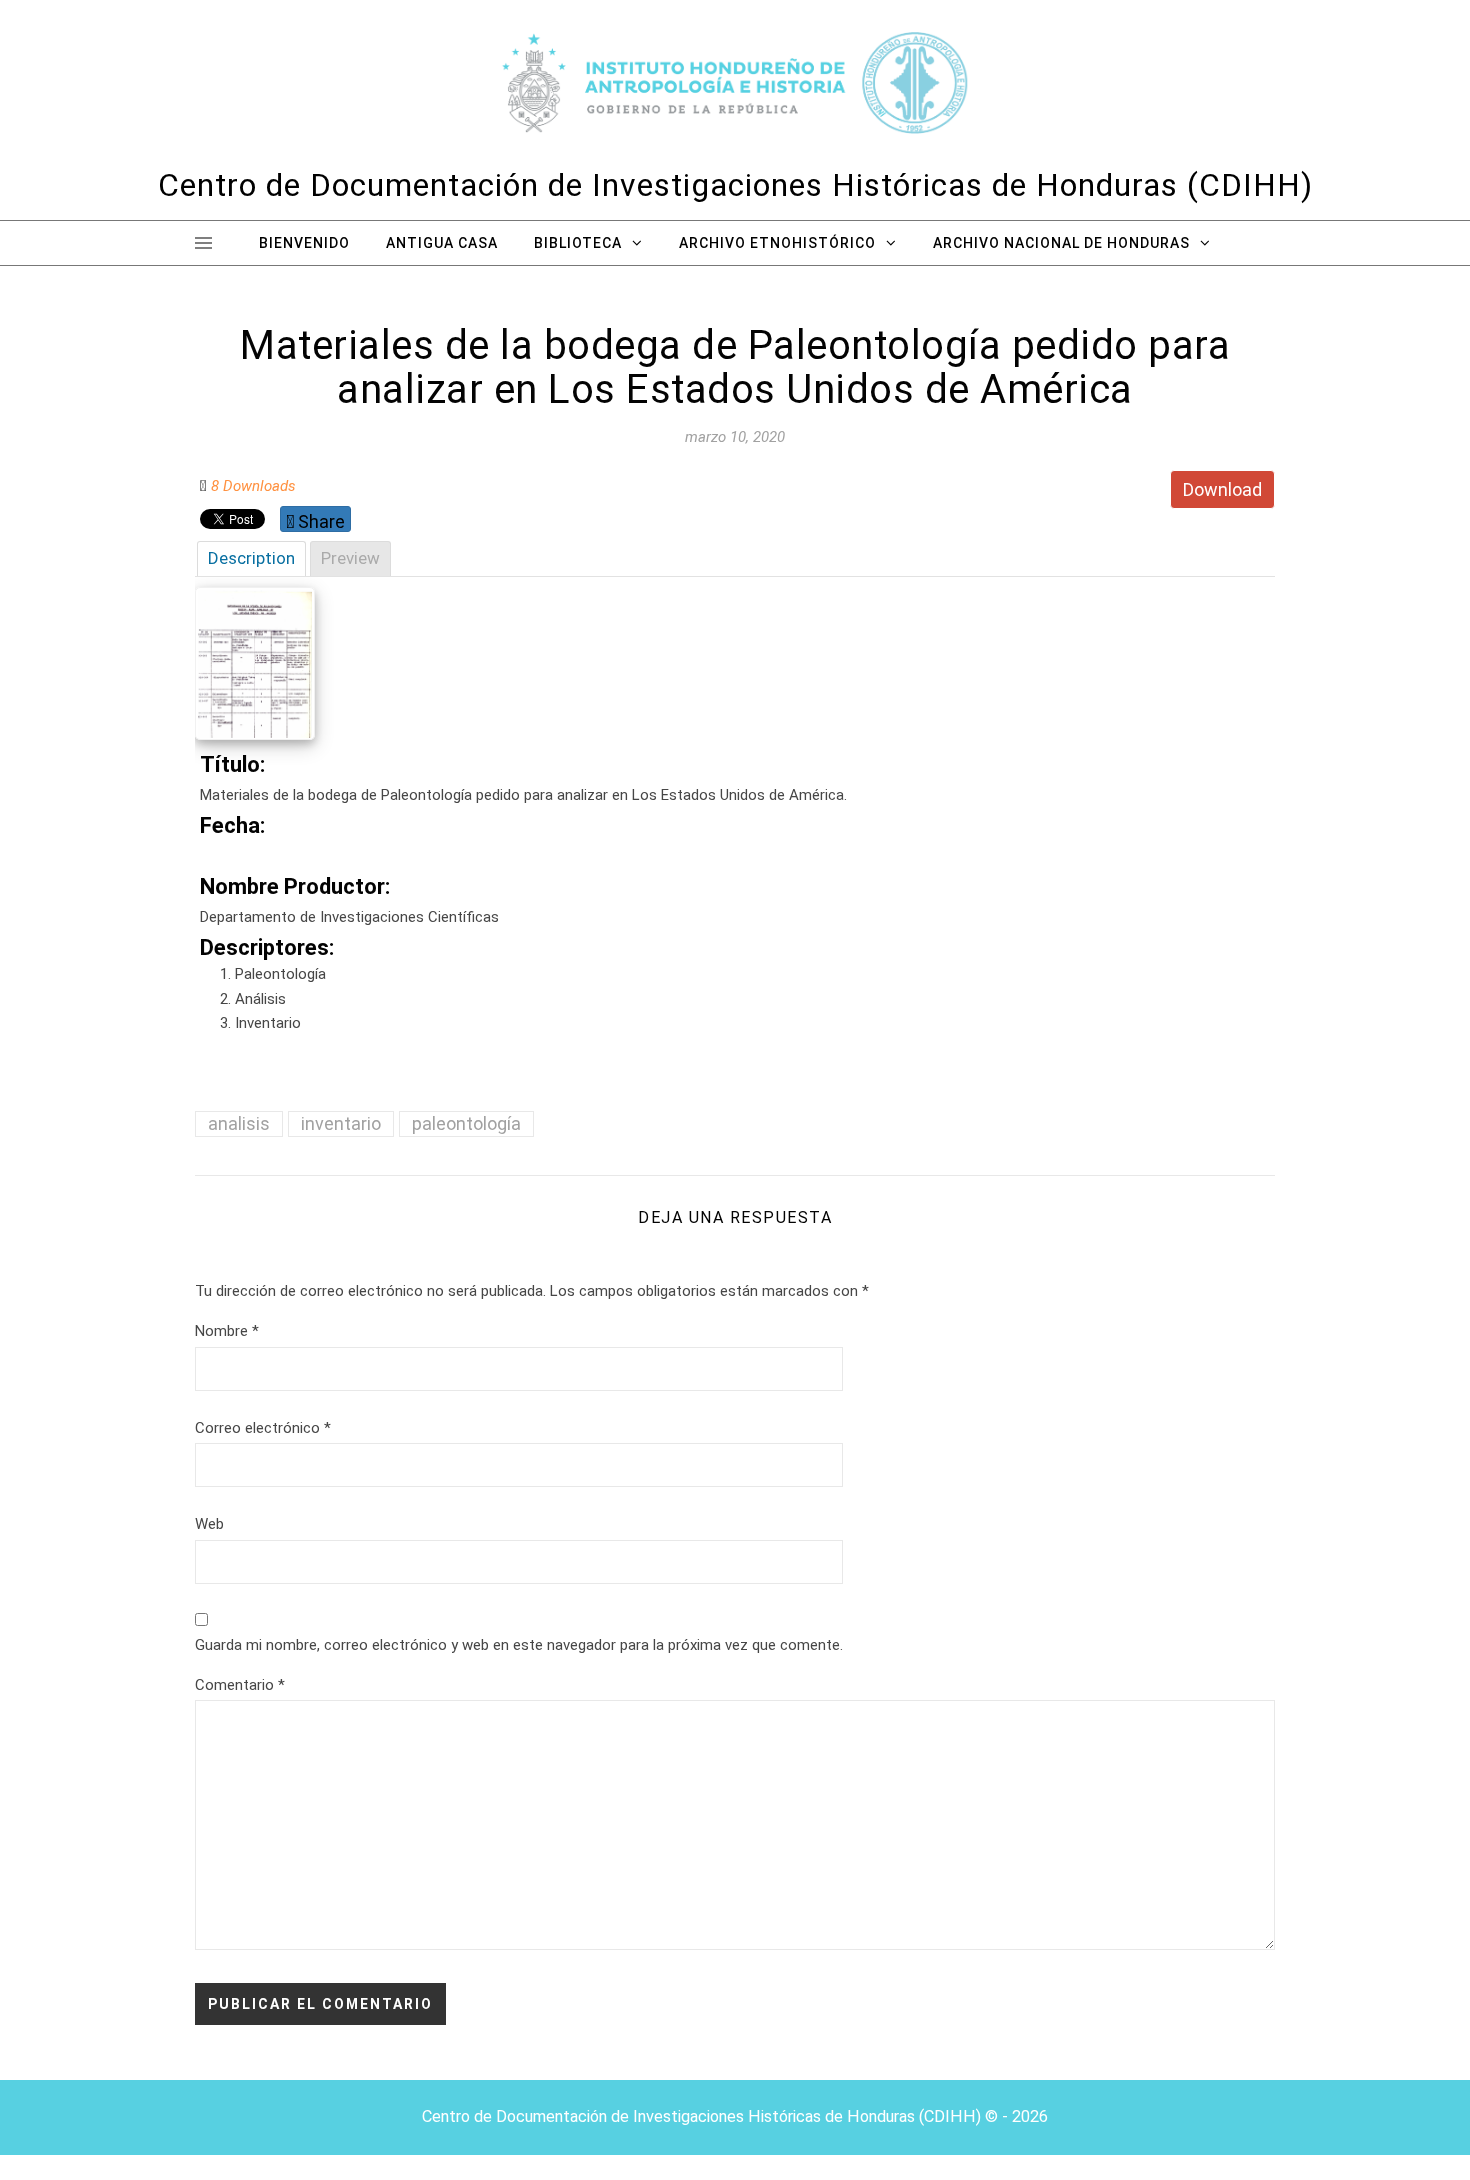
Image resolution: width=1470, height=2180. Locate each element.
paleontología (466, 1123)
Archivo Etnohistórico (777, 243)
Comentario (240, 1685)
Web (209, 1524)
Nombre (227, 1331)
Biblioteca (578, 243)
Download (1222, 489)
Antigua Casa (442, 243)
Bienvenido (304, 243)
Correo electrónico (263, 1428)
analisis (239, 1123)
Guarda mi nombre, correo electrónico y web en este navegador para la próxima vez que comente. (519, 1645)
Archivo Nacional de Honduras (1061, 243)
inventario (341, 1123)
